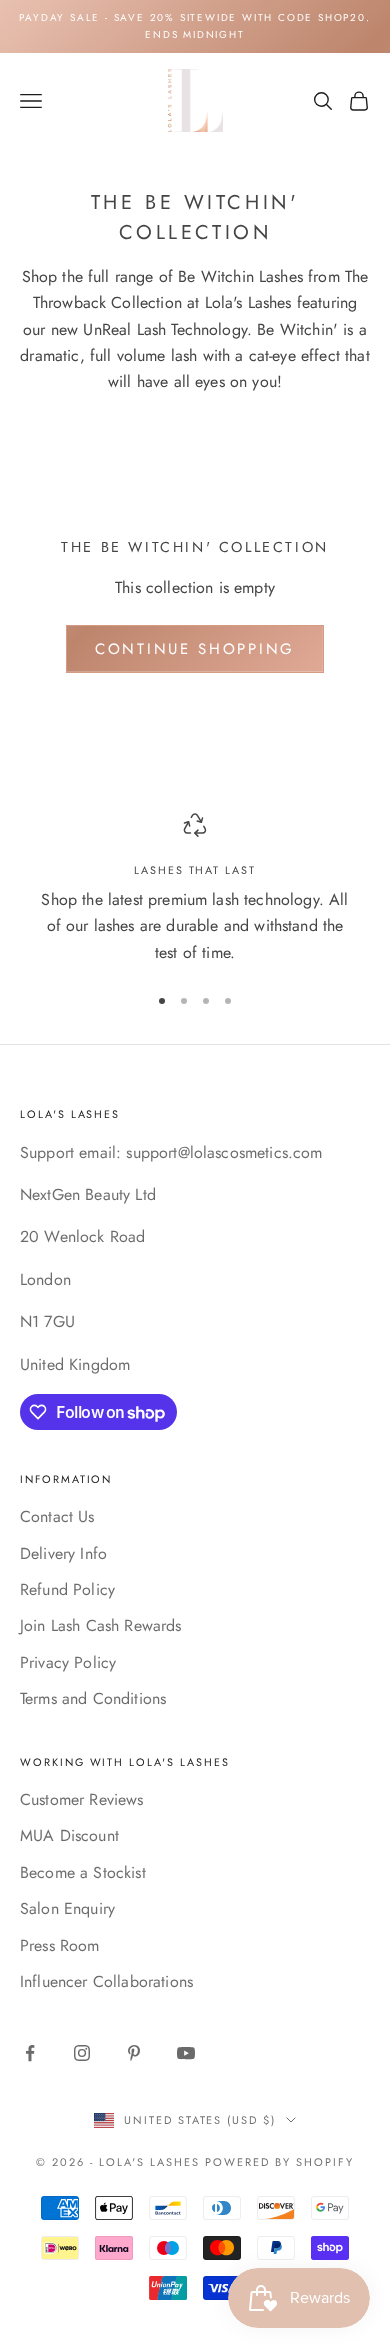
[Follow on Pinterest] (134, 2053)
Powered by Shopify (279, 2162)
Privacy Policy (68, 1662)
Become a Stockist (83, 1872)
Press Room (60, 1945)
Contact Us (57, 1516)
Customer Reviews (82, 1799)
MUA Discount (69, 1835)
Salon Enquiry (67, 1908)
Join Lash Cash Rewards (101, 1625)
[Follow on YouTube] (186, 2053)
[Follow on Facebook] (30, 2053)
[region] (195, 890)
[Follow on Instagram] (82, 2053)
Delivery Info (63, 1553)
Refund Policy (67, 1589)
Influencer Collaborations (106, 1981)
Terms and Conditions (93, 1698)
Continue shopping (195, 649)
